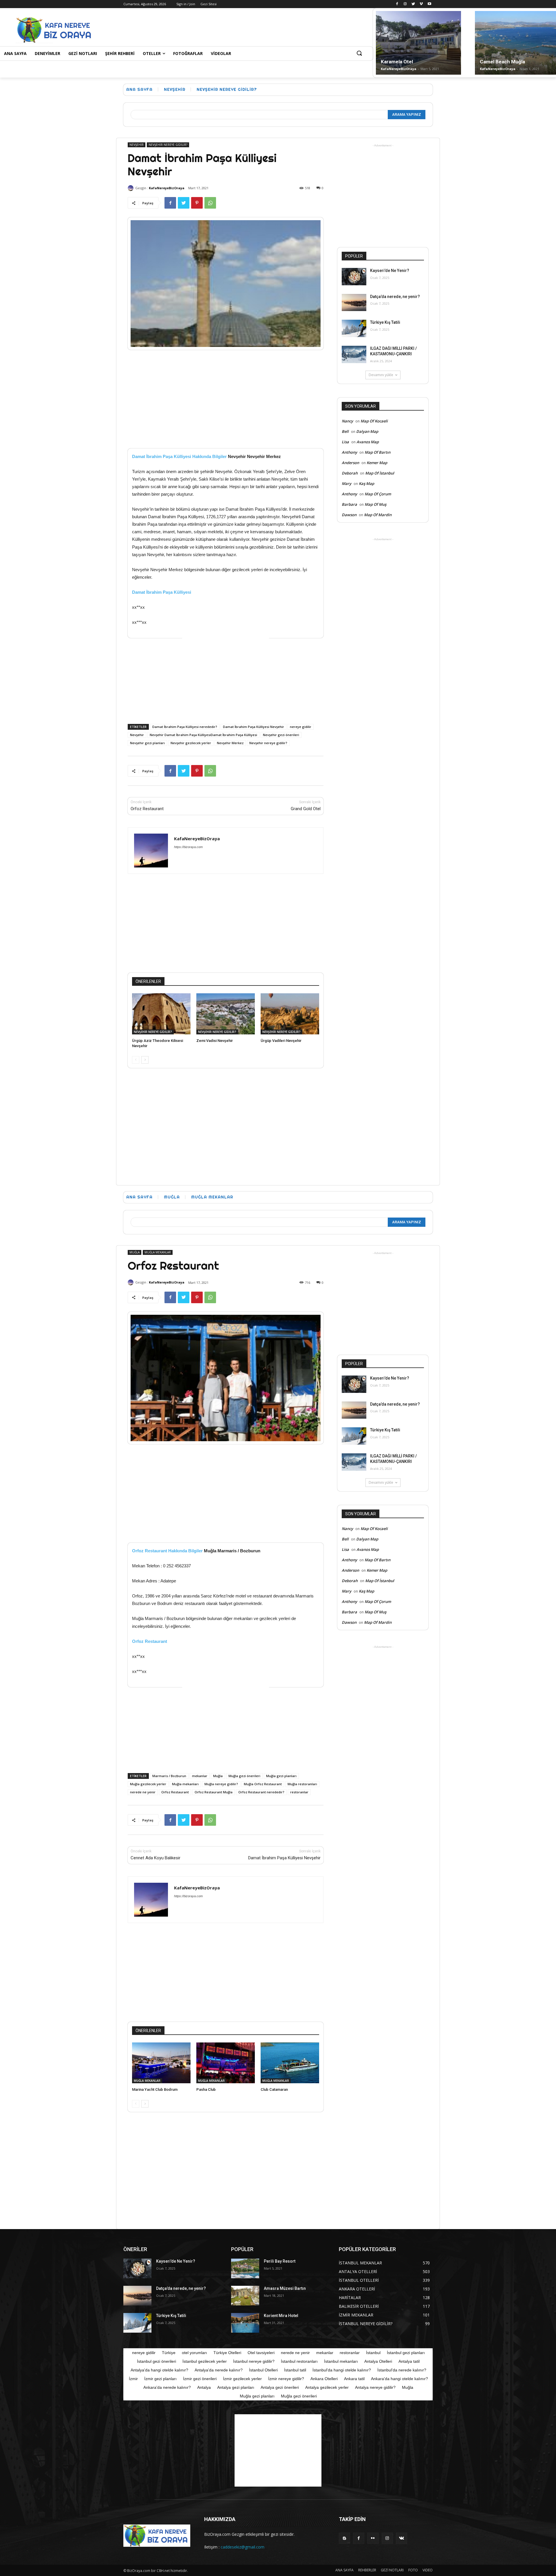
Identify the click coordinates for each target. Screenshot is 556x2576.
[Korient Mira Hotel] (245, 2323)
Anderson (350, 463)
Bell (345, 431)
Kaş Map (366, 483)
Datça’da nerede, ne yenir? (395, 297)
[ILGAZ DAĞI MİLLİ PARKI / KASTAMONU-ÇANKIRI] (354, 354)
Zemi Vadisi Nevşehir (215, 1041)
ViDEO (428, 2570)
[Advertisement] (215, 29)
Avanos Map (368, 442)
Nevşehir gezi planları (147, 743)
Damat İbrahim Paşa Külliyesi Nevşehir (254, 727)
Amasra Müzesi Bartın (285, 2288)
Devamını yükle (381, 375)
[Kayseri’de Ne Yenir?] (354, 277)
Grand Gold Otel (306, 809)
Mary (346, 483)
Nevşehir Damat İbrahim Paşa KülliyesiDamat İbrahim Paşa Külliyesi (203, 735)
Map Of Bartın (377, 452)
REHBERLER (367, 2570)
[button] (359, 54)
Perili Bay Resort (280, 2261)
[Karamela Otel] (418, 43)
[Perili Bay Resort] (245, 2268)
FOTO (413, 2570)
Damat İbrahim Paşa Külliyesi (162, 592)
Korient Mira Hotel (281, 2316)
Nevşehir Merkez (230, 743)
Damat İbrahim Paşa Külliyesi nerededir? (185, 727)
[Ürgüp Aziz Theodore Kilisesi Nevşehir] (161, 1014)
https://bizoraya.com (188, 847)
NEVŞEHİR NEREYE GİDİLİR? (227, 89)
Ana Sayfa (139, 89)
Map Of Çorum (378, 494)
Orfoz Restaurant (147, 809)
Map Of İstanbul (380, 473)
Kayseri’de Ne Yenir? (390, 271)
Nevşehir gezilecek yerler (191, 743)
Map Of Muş (375, 504)
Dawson (349, 515)
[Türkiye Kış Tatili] (354, 328)
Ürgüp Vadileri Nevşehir (281, 1041)
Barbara (349, 504)
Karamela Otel (397, 62)
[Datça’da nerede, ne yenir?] (354, 303)
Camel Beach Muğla (502, 62)
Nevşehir (137, 735)
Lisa (345, 442)
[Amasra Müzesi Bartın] (245, 2296)
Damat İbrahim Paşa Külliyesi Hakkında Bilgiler (179, 456)
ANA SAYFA (344, 2570)
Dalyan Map (367, 431)
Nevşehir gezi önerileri (281, 735)
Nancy (347, 421)
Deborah (350, 473)
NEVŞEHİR (175, 89)
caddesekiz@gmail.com (243, 2547)
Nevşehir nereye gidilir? (268, 743)
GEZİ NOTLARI (392, 2570)
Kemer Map (377, 463)
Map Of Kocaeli (374, 421)
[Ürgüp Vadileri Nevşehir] (290, 1014)
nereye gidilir (301, 727)
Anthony (349, 452)
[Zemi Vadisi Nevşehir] (226, 1014)
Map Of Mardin (378, 515)
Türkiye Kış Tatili (385, 322)
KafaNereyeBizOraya (399, 69)
